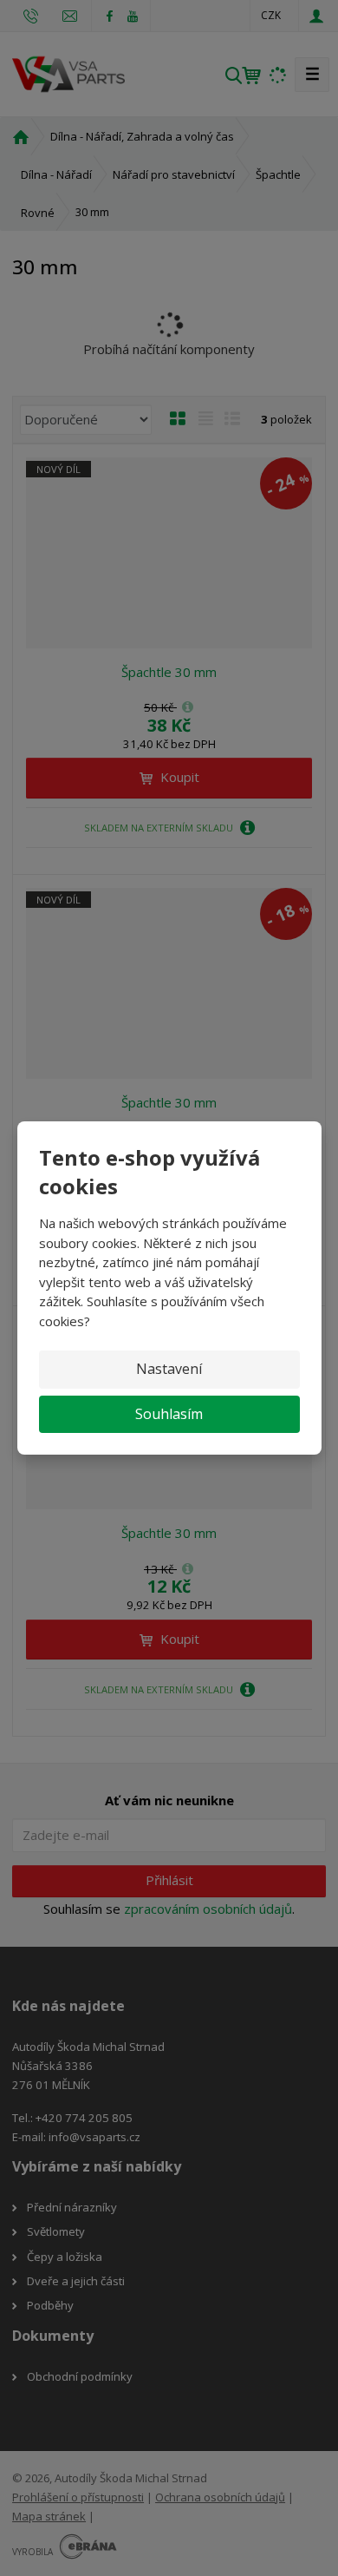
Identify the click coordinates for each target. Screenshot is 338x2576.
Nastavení (169, 1369)
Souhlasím (169, 1414)
